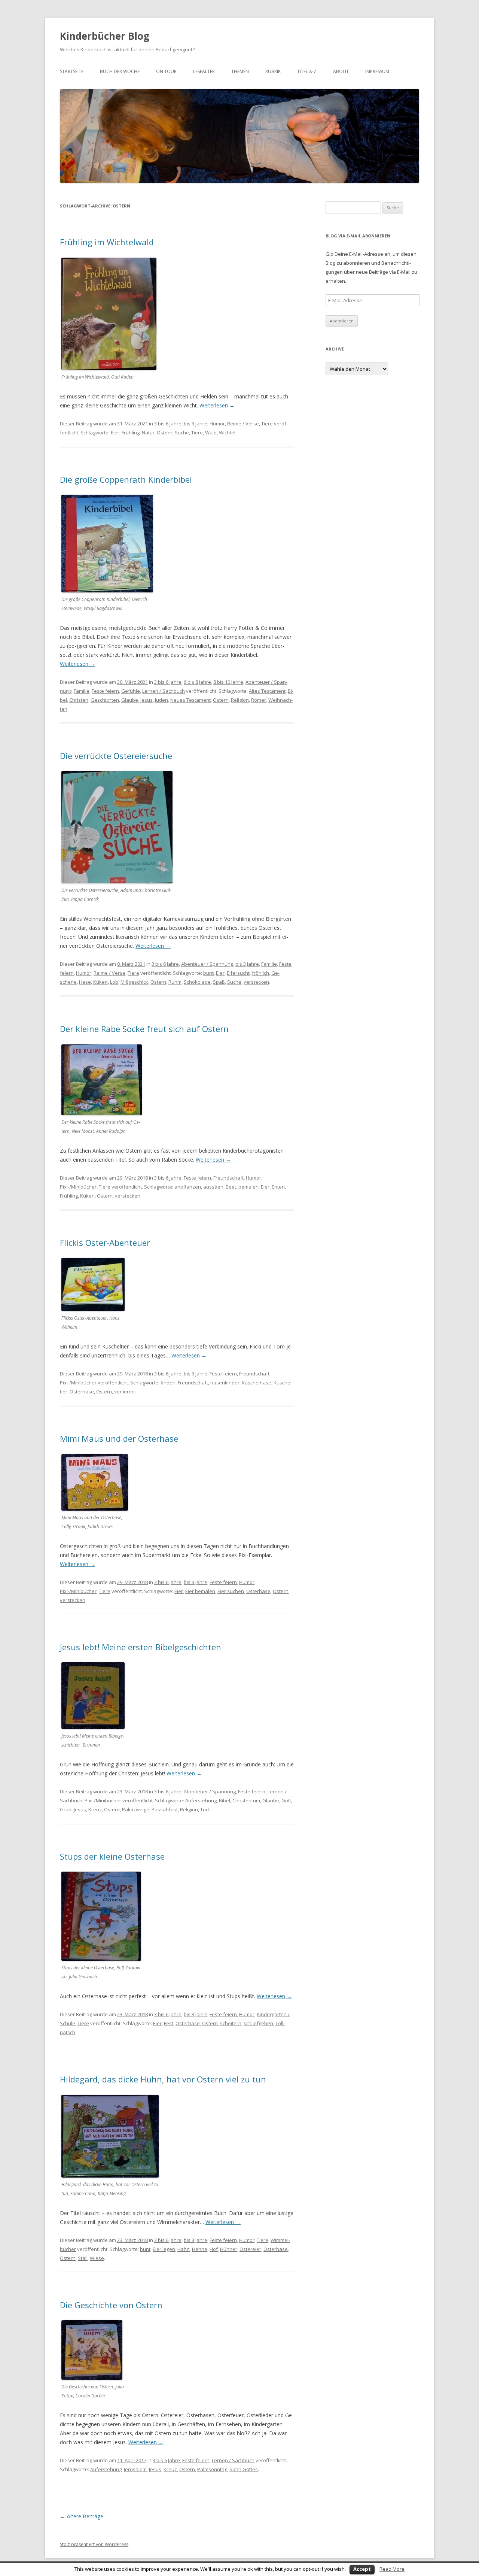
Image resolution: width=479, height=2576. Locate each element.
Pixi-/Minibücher (78, 1187)
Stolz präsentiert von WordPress (94, 2544)
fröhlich (260, 973)
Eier (115, 433)
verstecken (256, 982)
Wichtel (227, 433)
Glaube (130, 700)
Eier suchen (231, 1591)
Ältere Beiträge (82, 2516)
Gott (286, 1800)
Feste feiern (105, 691)
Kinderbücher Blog (105, 36)
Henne (200, 2249)
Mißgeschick (134, 982)
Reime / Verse (243, 424)
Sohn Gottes (244, 2469)
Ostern (165, 433)
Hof (214, 2249)
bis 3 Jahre (196, 424)
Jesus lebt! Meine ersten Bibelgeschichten (141, 1647)
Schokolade (197, 982)
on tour (166, 71)
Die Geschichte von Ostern (111, 2305)
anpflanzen (188, 1187)
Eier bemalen (200, 1591)
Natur (148, 433)
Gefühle (131, 691)
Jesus (147, 700)
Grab (66, 1809)
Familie (82, 691)
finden (168, 1383)
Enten (278, 1187)
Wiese (97, 2258)
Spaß (219, 982)
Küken (100, 982)
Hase (85, 982)
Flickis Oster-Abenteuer (105, 1243)
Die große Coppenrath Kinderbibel (126, 479)
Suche (182, 433)
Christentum (246, 1800)
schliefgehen (258, 2023)
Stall (83, 2258)
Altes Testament (267, 691)
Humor (217, 424)
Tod (205, 1809)
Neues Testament (190, 700)
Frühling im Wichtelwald (107, 242)
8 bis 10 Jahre (228, 682)
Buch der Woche (120, 71)
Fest (169, 2023)
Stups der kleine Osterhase (112, 1856)
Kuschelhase (257, 1383)
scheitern (231, 2023)
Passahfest (165, 1809)
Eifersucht (238, 973)
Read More (392, 2569)
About (341, 71)
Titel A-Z (307, 71)
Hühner (229, 2249)
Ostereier (250, 2249)
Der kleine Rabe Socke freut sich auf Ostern (144, 1029)
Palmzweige (136, 1809)
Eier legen (164, 2249)
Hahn (184, 2249)
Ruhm (175, 982)
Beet (231, 1187)
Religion (240, 700)
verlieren (124, 1392)
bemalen (248, 1187)
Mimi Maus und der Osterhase (119, 1438)
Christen (79, 700)
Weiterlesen (217, 405)
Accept (362, 2569)
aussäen (213, 1187)
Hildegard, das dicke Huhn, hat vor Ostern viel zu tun (163, 2079)
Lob (114, 982)
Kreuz (95, 1809)
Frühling (131, 433)
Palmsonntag (212, 2469)
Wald (211, 433)
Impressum (377, 71)
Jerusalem (135, 2469)
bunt (208, 973)
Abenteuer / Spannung (207, 964)
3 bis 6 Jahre (168, 424)
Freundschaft (228, 1178)
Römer (259, 700)
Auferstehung (201, 1800)
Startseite (72, 71)
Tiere (267, 424)
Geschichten (105, 700)
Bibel (225, 1800)
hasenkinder (225, 1383)
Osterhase (82, 1392)
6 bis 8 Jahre (197, 682)
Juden (161, 700)
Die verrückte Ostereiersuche (116, 756)
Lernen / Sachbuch (164, 691)
